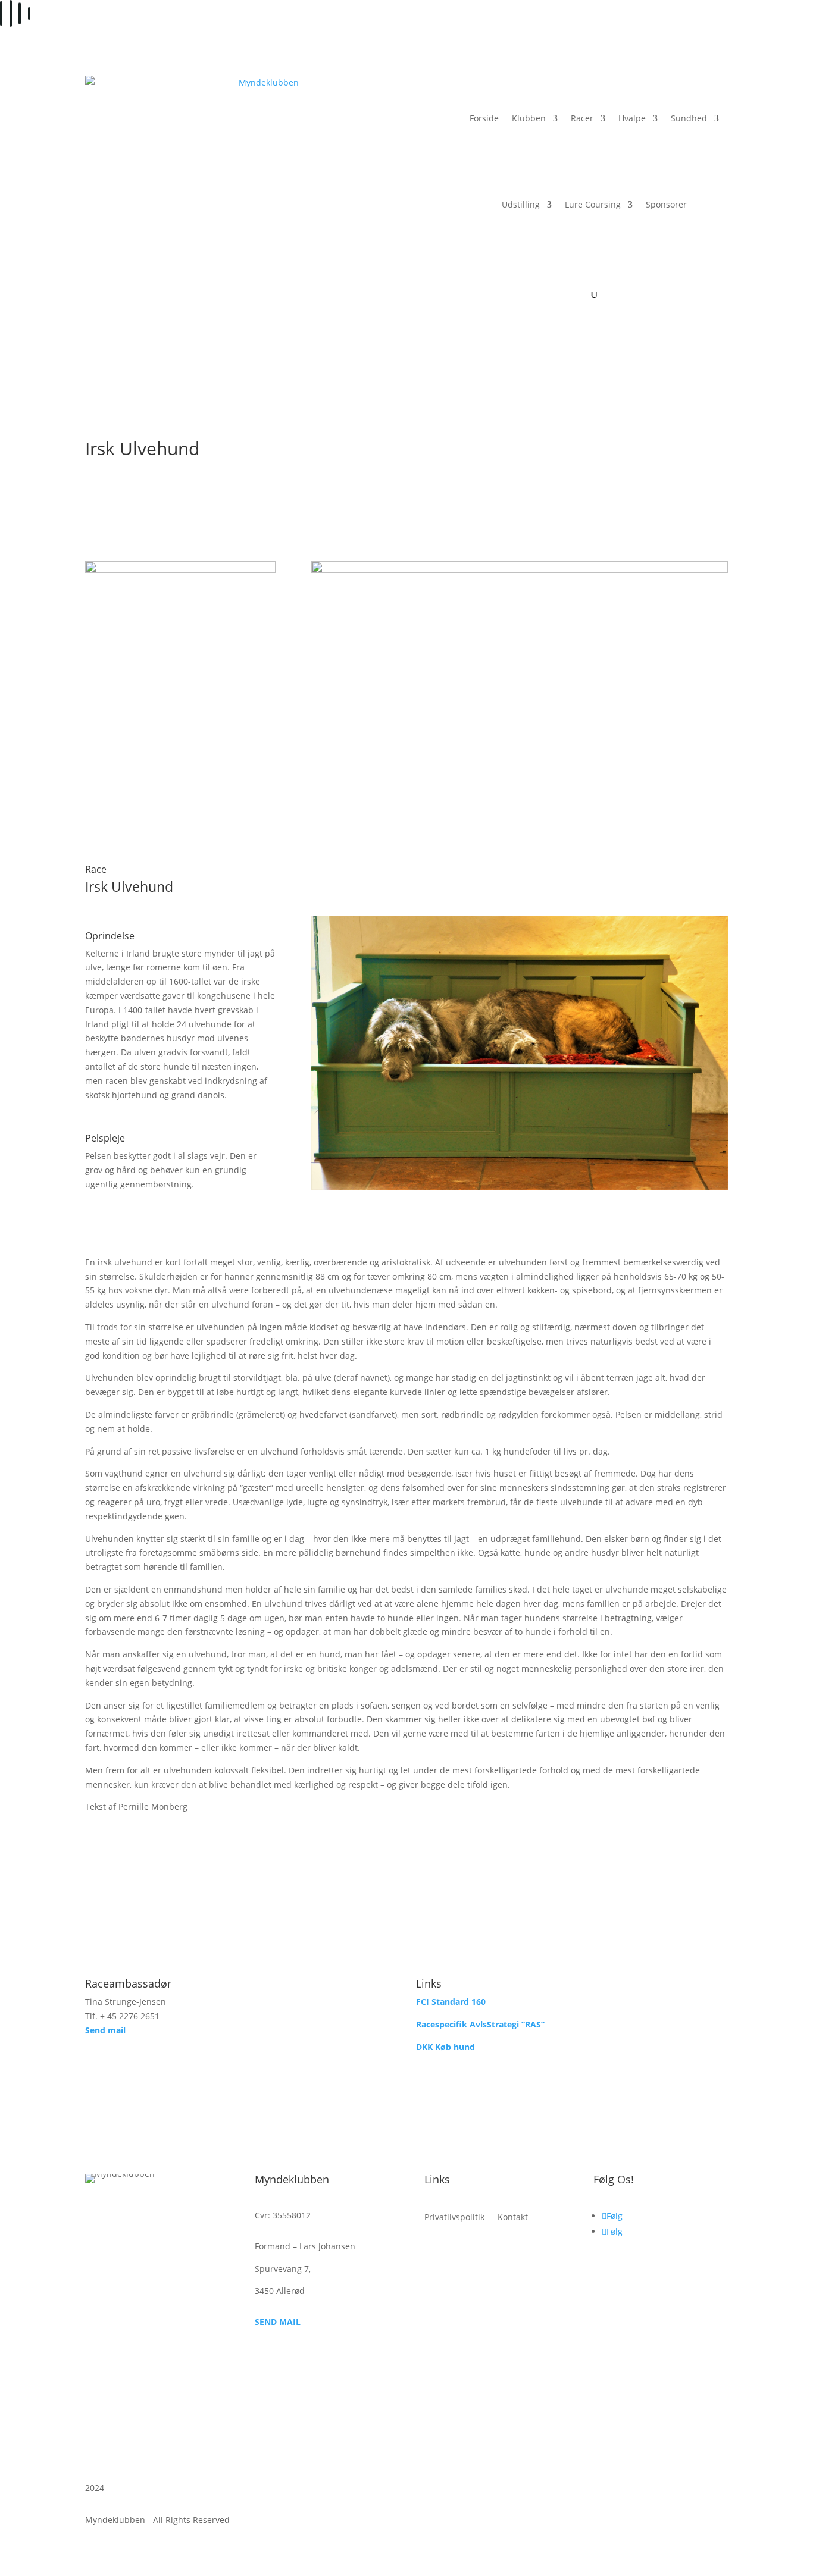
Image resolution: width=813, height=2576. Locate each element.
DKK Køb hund (445, 2047)
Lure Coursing (593, 204)
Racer (582, 118)
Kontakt (513, 2218)
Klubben (529, 118)
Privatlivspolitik (454, 2218)
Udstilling (521, 204)
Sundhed (689, 118)
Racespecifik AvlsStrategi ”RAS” (480, 2024)
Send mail (105, 2030)
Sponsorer (666, 204)
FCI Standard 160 (451, 2002)
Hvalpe (632, 118)
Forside (484, 118)
